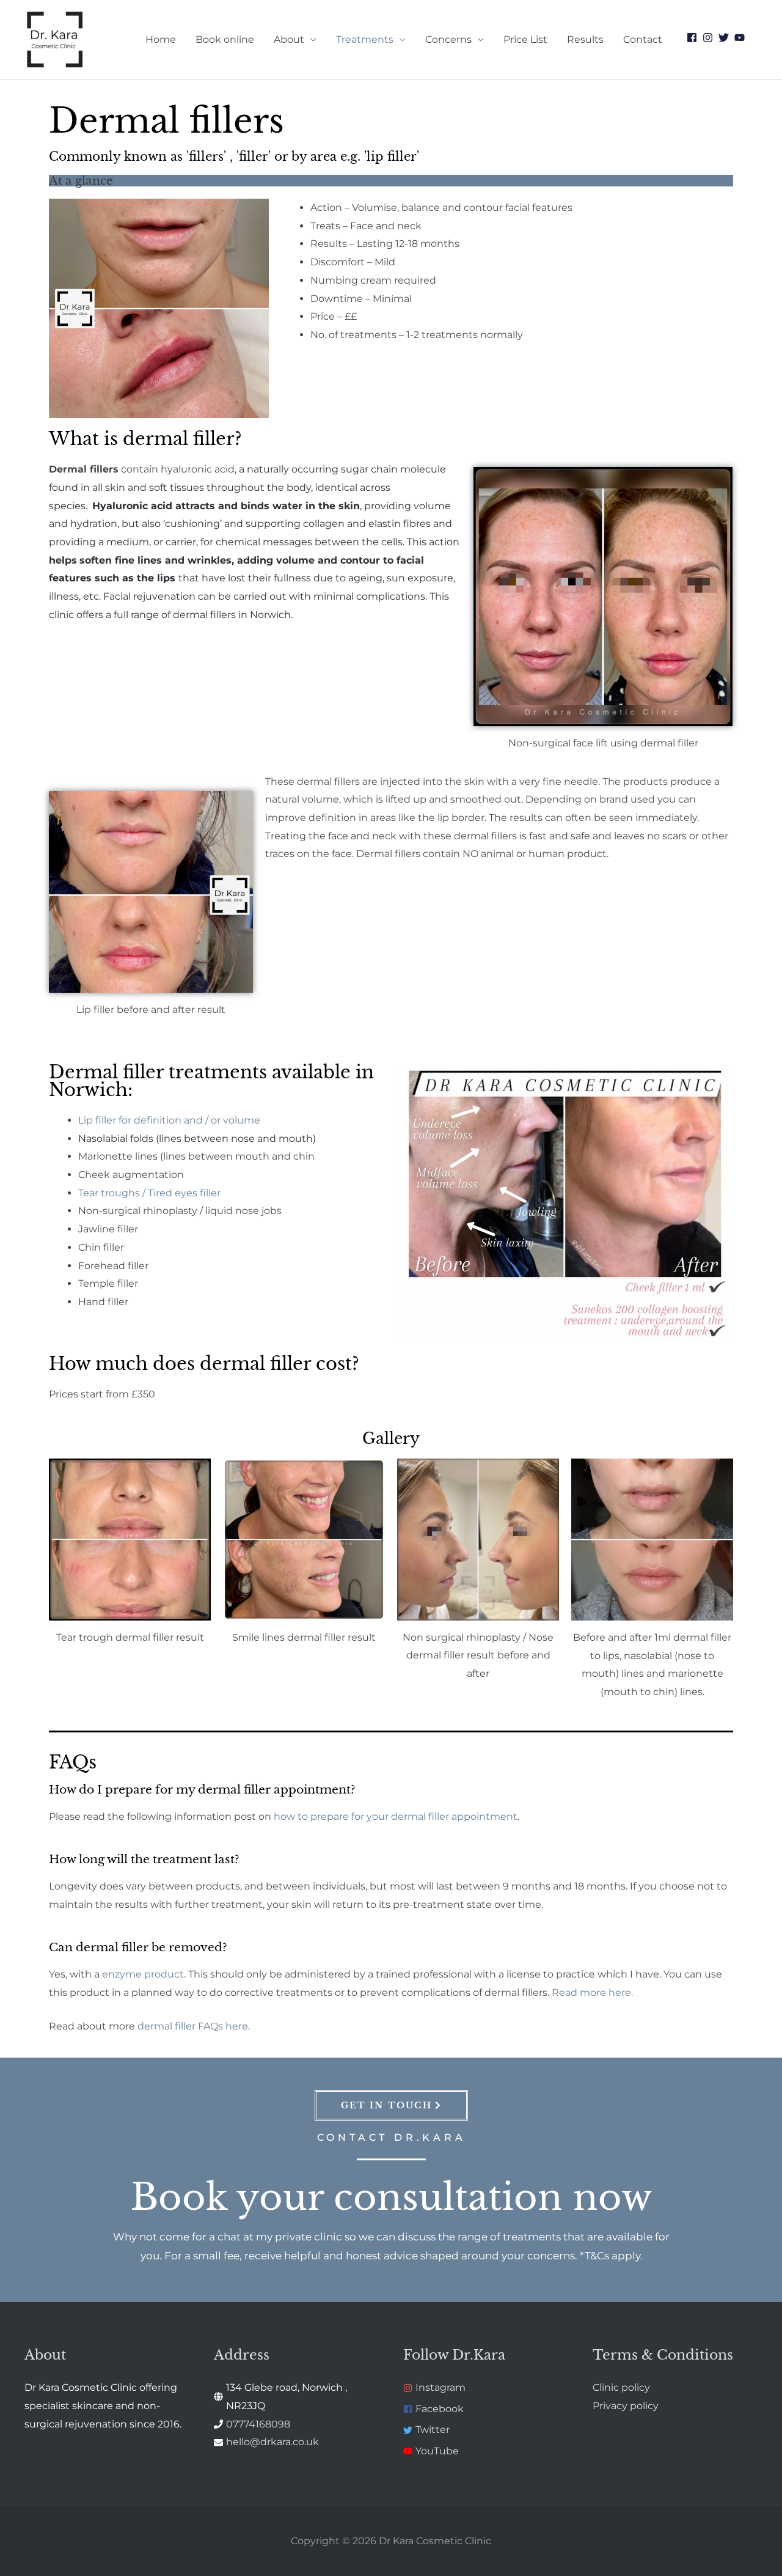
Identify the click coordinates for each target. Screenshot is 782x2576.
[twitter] (725, 38)
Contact (643, 39)
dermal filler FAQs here (193, 2026)
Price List (525, 39)
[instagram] (709, 38)
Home (161, 39)
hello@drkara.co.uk (272, 2442)
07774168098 (258, 2424)
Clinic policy (621, 2387)
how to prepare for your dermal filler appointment (396, 1816)
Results (585, 39)
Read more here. (592, 1993)
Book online (225, 39)
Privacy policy (626, 2406)
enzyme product (143, 1974)
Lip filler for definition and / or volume (170, 1120)
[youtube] (741, 38)
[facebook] (693, 38)
